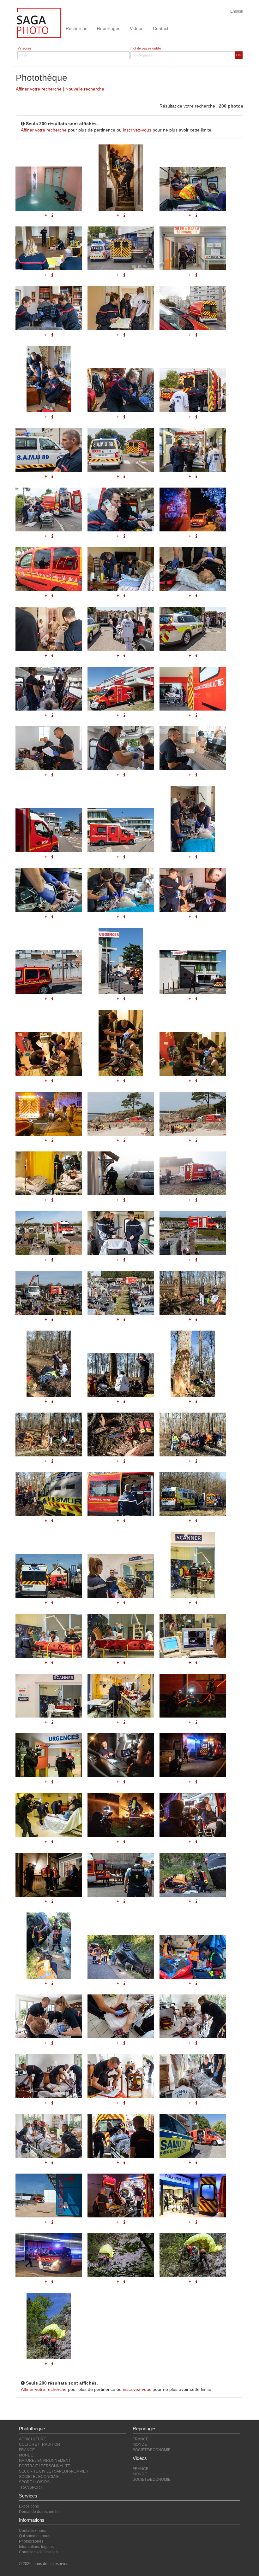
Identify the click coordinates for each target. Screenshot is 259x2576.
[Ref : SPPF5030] (49, 1494)
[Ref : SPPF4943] (49, 2016)
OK (239, 55)
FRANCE (27, 2450)
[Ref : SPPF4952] (49, 2195)
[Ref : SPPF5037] (121, 1636)
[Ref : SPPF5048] (49, 1755)
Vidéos (137, 28)
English (237, 11)
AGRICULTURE (33, 2439)
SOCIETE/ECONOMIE (152, 2450)
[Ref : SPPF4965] (49, 1946)
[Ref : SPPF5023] (193, 1293)
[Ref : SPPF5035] (193, 1565)
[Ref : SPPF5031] (121, 1494)
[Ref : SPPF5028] (121, 1434)
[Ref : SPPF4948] (193, 2076)
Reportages (109, 28)
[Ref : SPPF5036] (49, 1636)
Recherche (77, 28)
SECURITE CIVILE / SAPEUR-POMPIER (54, 2471)
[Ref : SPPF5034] (121, 1576)
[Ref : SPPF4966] (121, 1957)
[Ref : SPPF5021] (49, 1293)
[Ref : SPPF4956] (121, 1875)
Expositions (29, 2506)
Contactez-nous (33, 2531)
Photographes (31, 2541)
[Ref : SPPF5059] (49, 1875)
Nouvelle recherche (85, 89)
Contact (161, 28)
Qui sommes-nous (35, 2536)
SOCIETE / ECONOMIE (39, 2477)
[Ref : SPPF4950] (121, 2136)
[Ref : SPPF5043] (193, 1696)
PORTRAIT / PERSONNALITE (45, 2466)
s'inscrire (24, 48)
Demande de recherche (39, 2512)
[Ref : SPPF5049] (121, 1755)
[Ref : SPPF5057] (121, 1815)
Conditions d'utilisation (38, 2552)
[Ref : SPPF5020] (193, 1233)
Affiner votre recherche (39, 89)
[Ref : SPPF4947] (121, 2076)
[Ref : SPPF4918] (121, 2255)
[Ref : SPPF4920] (49, 2326)
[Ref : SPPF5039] (49, 1696)
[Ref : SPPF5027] (49, 1434)
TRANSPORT (31, 2487)
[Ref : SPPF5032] (193, 1494)
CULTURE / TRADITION (39, 2444)
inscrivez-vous (137, 130)
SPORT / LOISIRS (34, 2482)
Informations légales (36, 2547)
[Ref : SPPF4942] (193, 2195)
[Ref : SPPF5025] (121, 1375)
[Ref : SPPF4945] (193, 2016)
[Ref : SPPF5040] (121, 1696)
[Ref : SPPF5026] (193, 1364)
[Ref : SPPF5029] (193, 1434)
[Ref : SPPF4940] (49, 2255)
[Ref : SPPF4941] (121, 2195)
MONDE (26, 2455)
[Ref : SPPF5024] (49, 1364)
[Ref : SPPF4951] (193, 2136)
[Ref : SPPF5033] (49, 1576)
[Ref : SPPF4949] (49, 2136)
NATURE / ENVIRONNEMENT (45, 2461)
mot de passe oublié (146, 48)
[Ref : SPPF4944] (121, 2016)
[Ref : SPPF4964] (193, 1875)
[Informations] (196, 1260)
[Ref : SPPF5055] (193, 1755)
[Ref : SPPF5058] (193, 1815)
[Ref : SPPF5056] (49, 1815)
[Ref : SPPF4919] (193, 2255)
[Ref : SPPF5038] (193, 1636)
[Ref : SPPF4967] (193, 1957)
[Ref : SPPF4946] (49, 2076)
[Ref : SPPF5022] (121, 1293)
